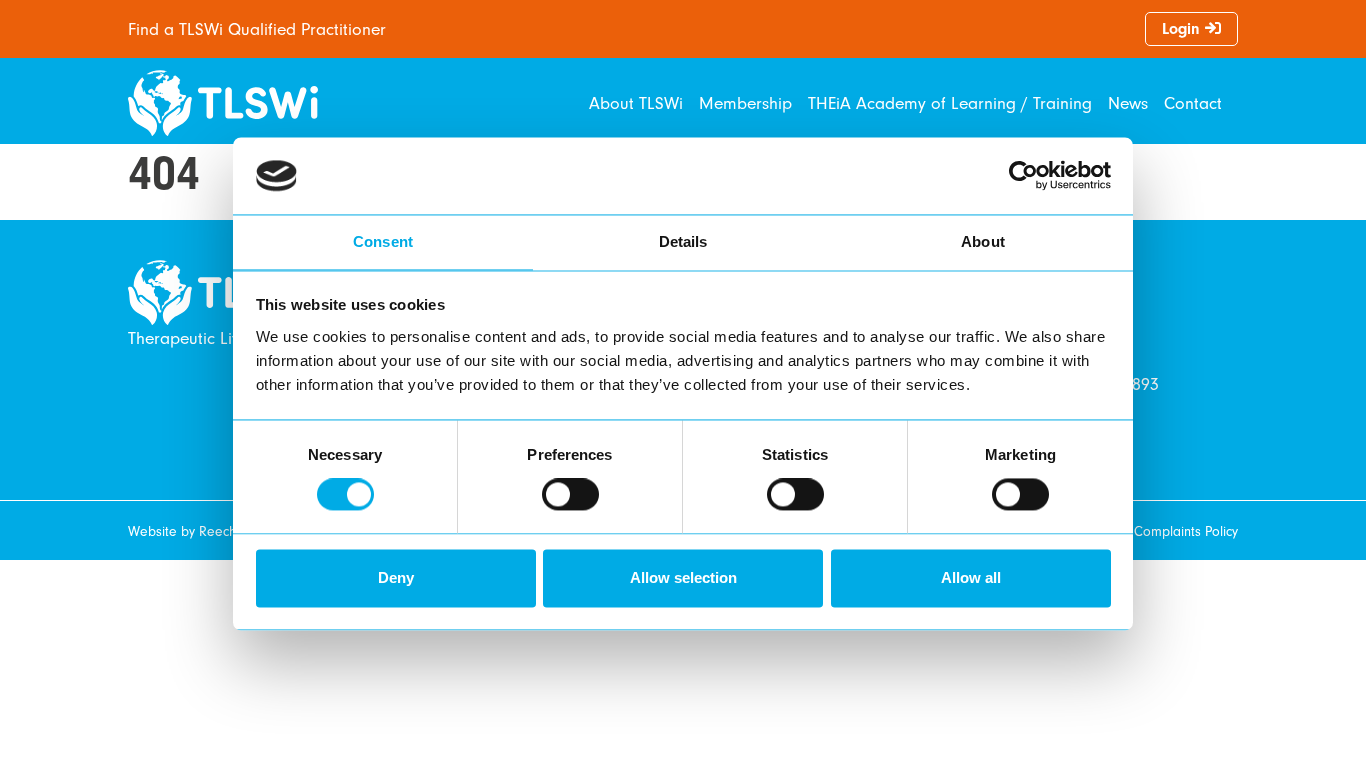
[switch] (570, 495)
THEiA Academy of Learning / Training (950, 103)
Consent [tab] (383, 241)
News (1128, 103)
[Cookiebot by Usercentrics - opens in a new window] (1023, 176)
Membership (745, 103)
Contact (1193, 103)
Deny (396, 577)
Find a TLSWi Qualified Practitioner (257, 29)
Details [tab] (683, 241)
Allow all (971, 577)
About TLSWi (636, 103)
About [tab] (983, 241)
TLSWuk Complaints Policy (1162, 531)
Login (1183, 29)
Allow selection (683, 577)
